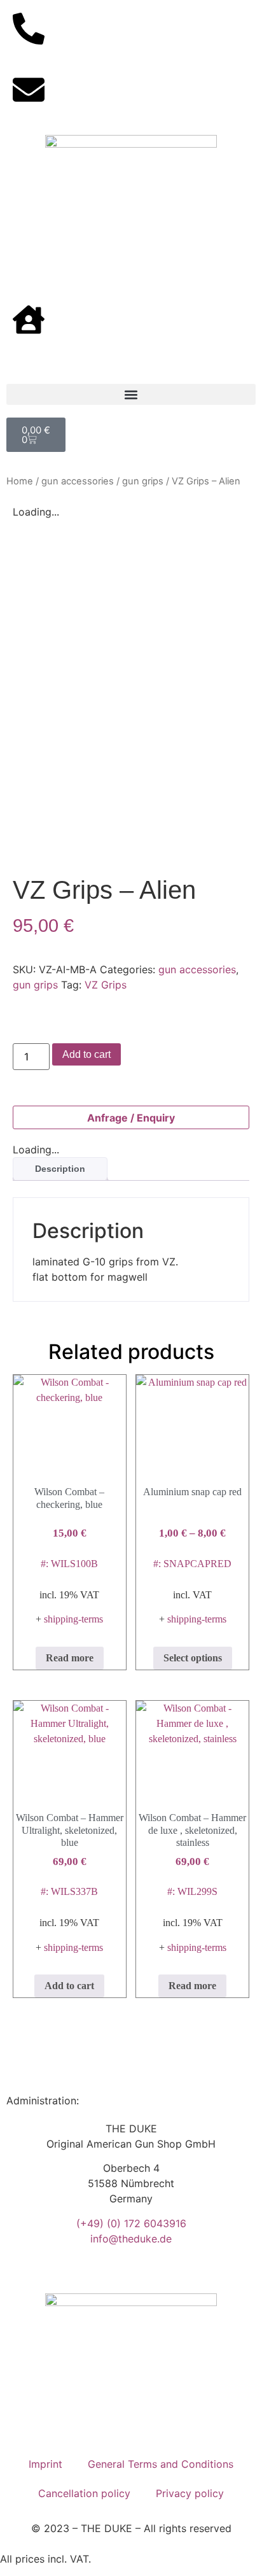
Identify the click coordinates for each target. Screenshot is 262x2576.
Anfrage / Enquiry (131, 1118)
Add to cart (86, 1054)
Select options (193, 1658)
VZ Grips (106, 985)
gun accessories (78, 481)
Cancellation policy (84, 2493)
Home (20, 481)
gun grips (143, 481)
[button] (131, 394)
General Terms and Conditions (161, 2464)
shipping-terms (73, 1619)
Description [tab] (60, 1169)
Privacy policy (190, 2493)
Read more (70, 1658)
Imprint (45, 2464)
